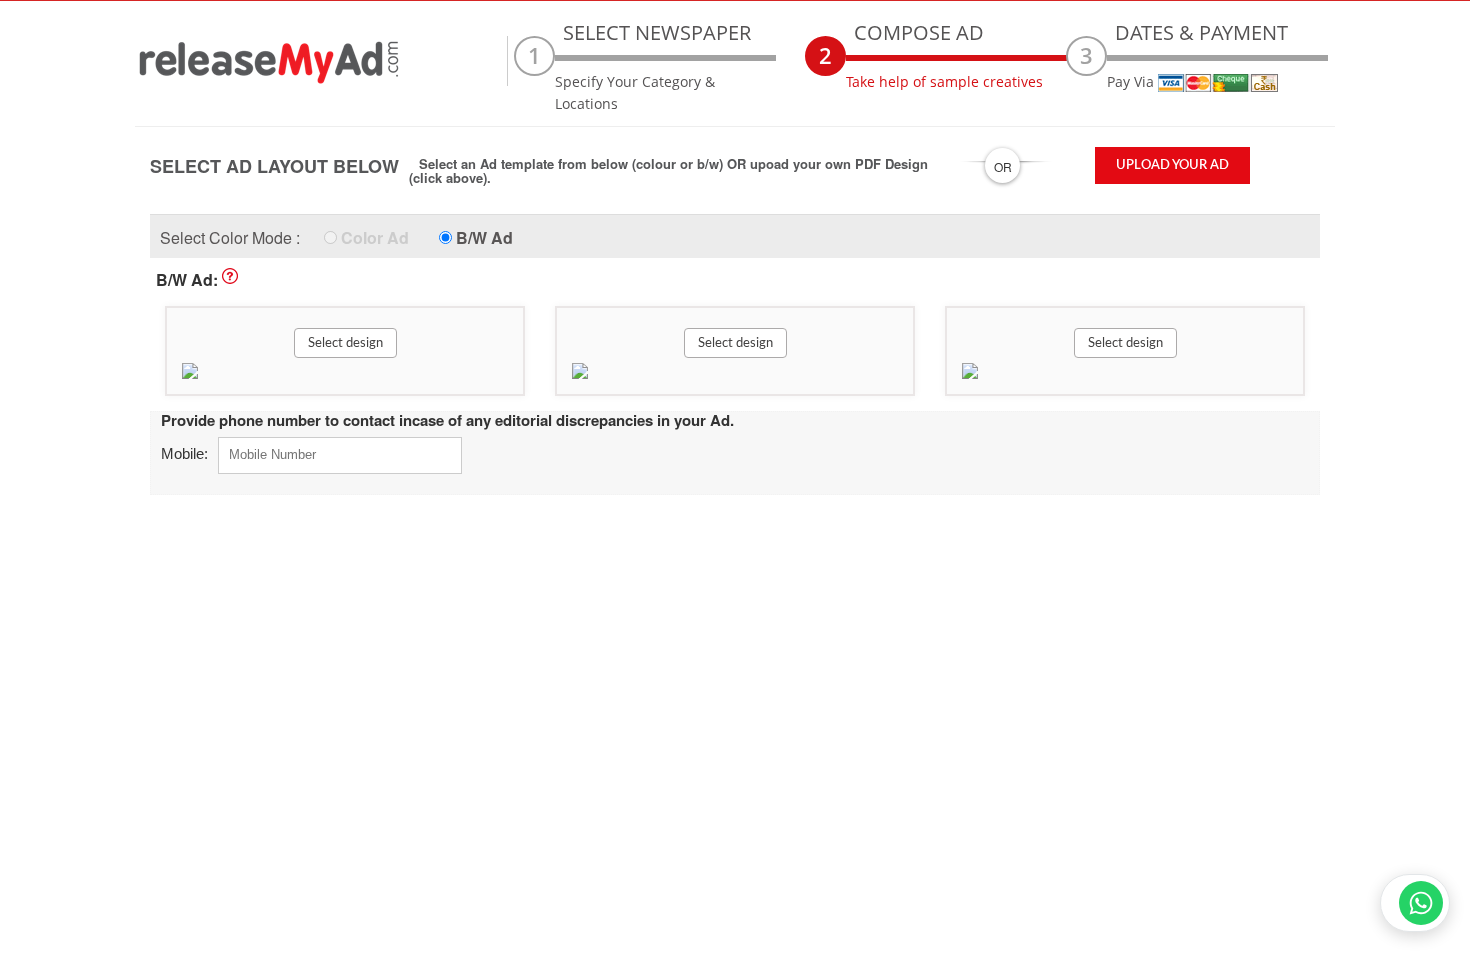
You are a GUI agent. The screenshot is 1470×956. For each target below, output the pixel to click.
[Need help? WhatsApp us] (1415, 903)
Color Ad (375, 237)
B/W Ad (484, 237)
